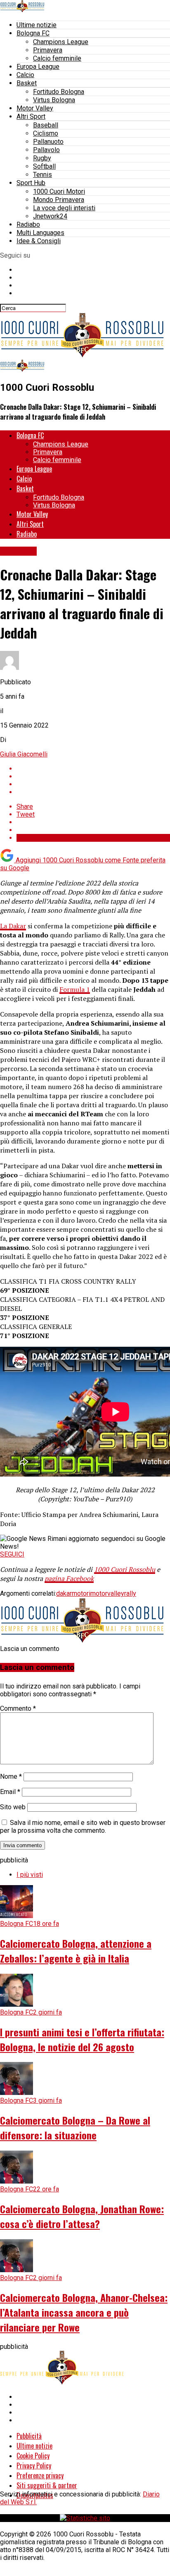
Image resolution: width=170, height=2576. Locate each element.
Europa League (38, 67)
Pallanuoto (48, 142)
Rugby (42, 158)
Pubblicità (29, 2436)
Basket (27, 83)
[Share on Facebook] (93, 769)
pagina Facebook (69, 1578)
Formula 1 (75, 989)
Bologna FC (33, 33)
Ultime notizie (37, 25)
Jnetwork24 (50, 216)
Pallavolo (46, 150)
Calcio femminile (57, 58)
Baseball (46, 125)
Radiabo (28, 224)
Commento (18, 1708)
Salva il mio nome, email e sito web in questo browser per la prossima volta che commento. (83, 1827)
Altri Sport (31, 116)
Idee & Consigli (39, 241)
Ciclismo (46, 133)
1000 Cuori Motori (59, 191)
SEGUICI (12, 1554)
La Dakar (13, 926)
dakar (64, 1593)
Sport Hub (31, 183)
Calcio (25, 75)
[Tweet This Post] (93, 776)
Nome (11, 1776)
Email (10, 1792)
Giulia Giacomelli (24, 754)
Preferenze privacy (40, 2475)
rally (130, 1593)
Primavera (48, 50)
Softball (44, 166)
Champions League (61, 42)
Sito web (13, 1807)
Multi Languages (40, 233)
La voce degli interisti (64, 208)
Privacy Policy (34, 2466)
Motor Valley (35, 108)
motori (81, 1593)
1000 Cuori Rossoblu (125, 1569)
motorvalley (107, 1593)
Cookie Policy (33, 2456)
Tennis (42, 175)
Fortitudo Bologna (59, 92)
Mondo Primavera (59, 200)
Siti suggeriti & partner (47, 2485)
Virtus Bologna (54, 100)
